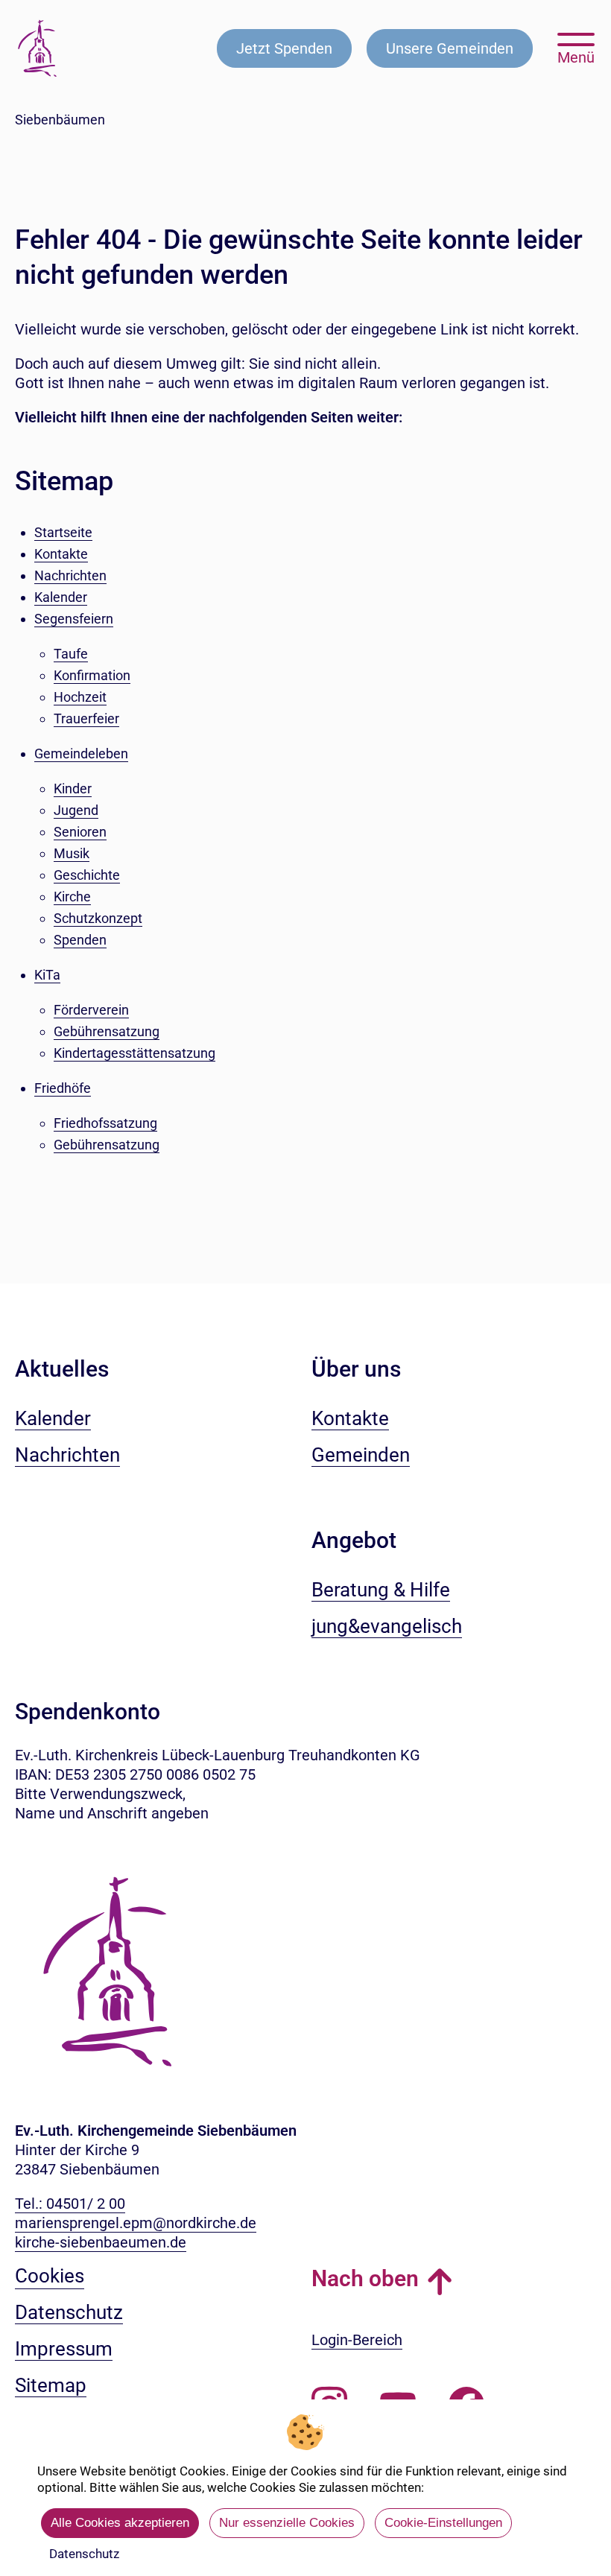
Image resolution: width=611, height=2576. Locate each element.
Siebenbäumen (60, 120)
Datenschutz (84, 2554)
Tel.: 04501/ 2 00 (70, 2204)
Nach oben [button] (365, 2278)
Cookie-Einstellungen (443, 2523)
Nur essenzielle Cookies (287, 2523)
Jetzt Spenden (284, 48)
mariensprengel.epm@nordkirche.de (136, 2223)
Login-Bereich (357, 2340)
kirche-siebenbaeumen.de (101, 2242)
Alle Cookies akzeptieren (120, 2523)
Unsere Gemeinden (450, 48)
